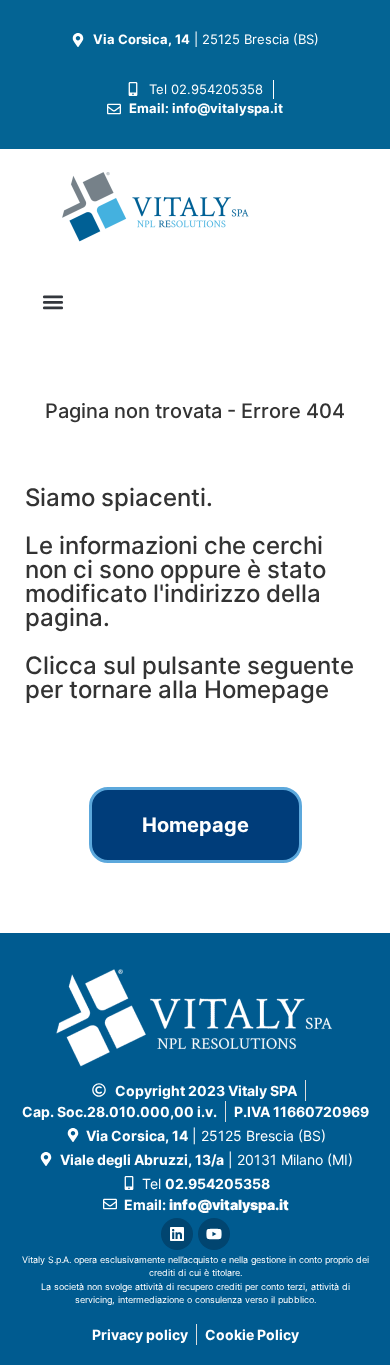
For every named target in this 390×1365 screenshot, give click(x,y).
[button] (52, 302)
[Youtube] (214, 1234)
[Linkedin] (177, 1234)
